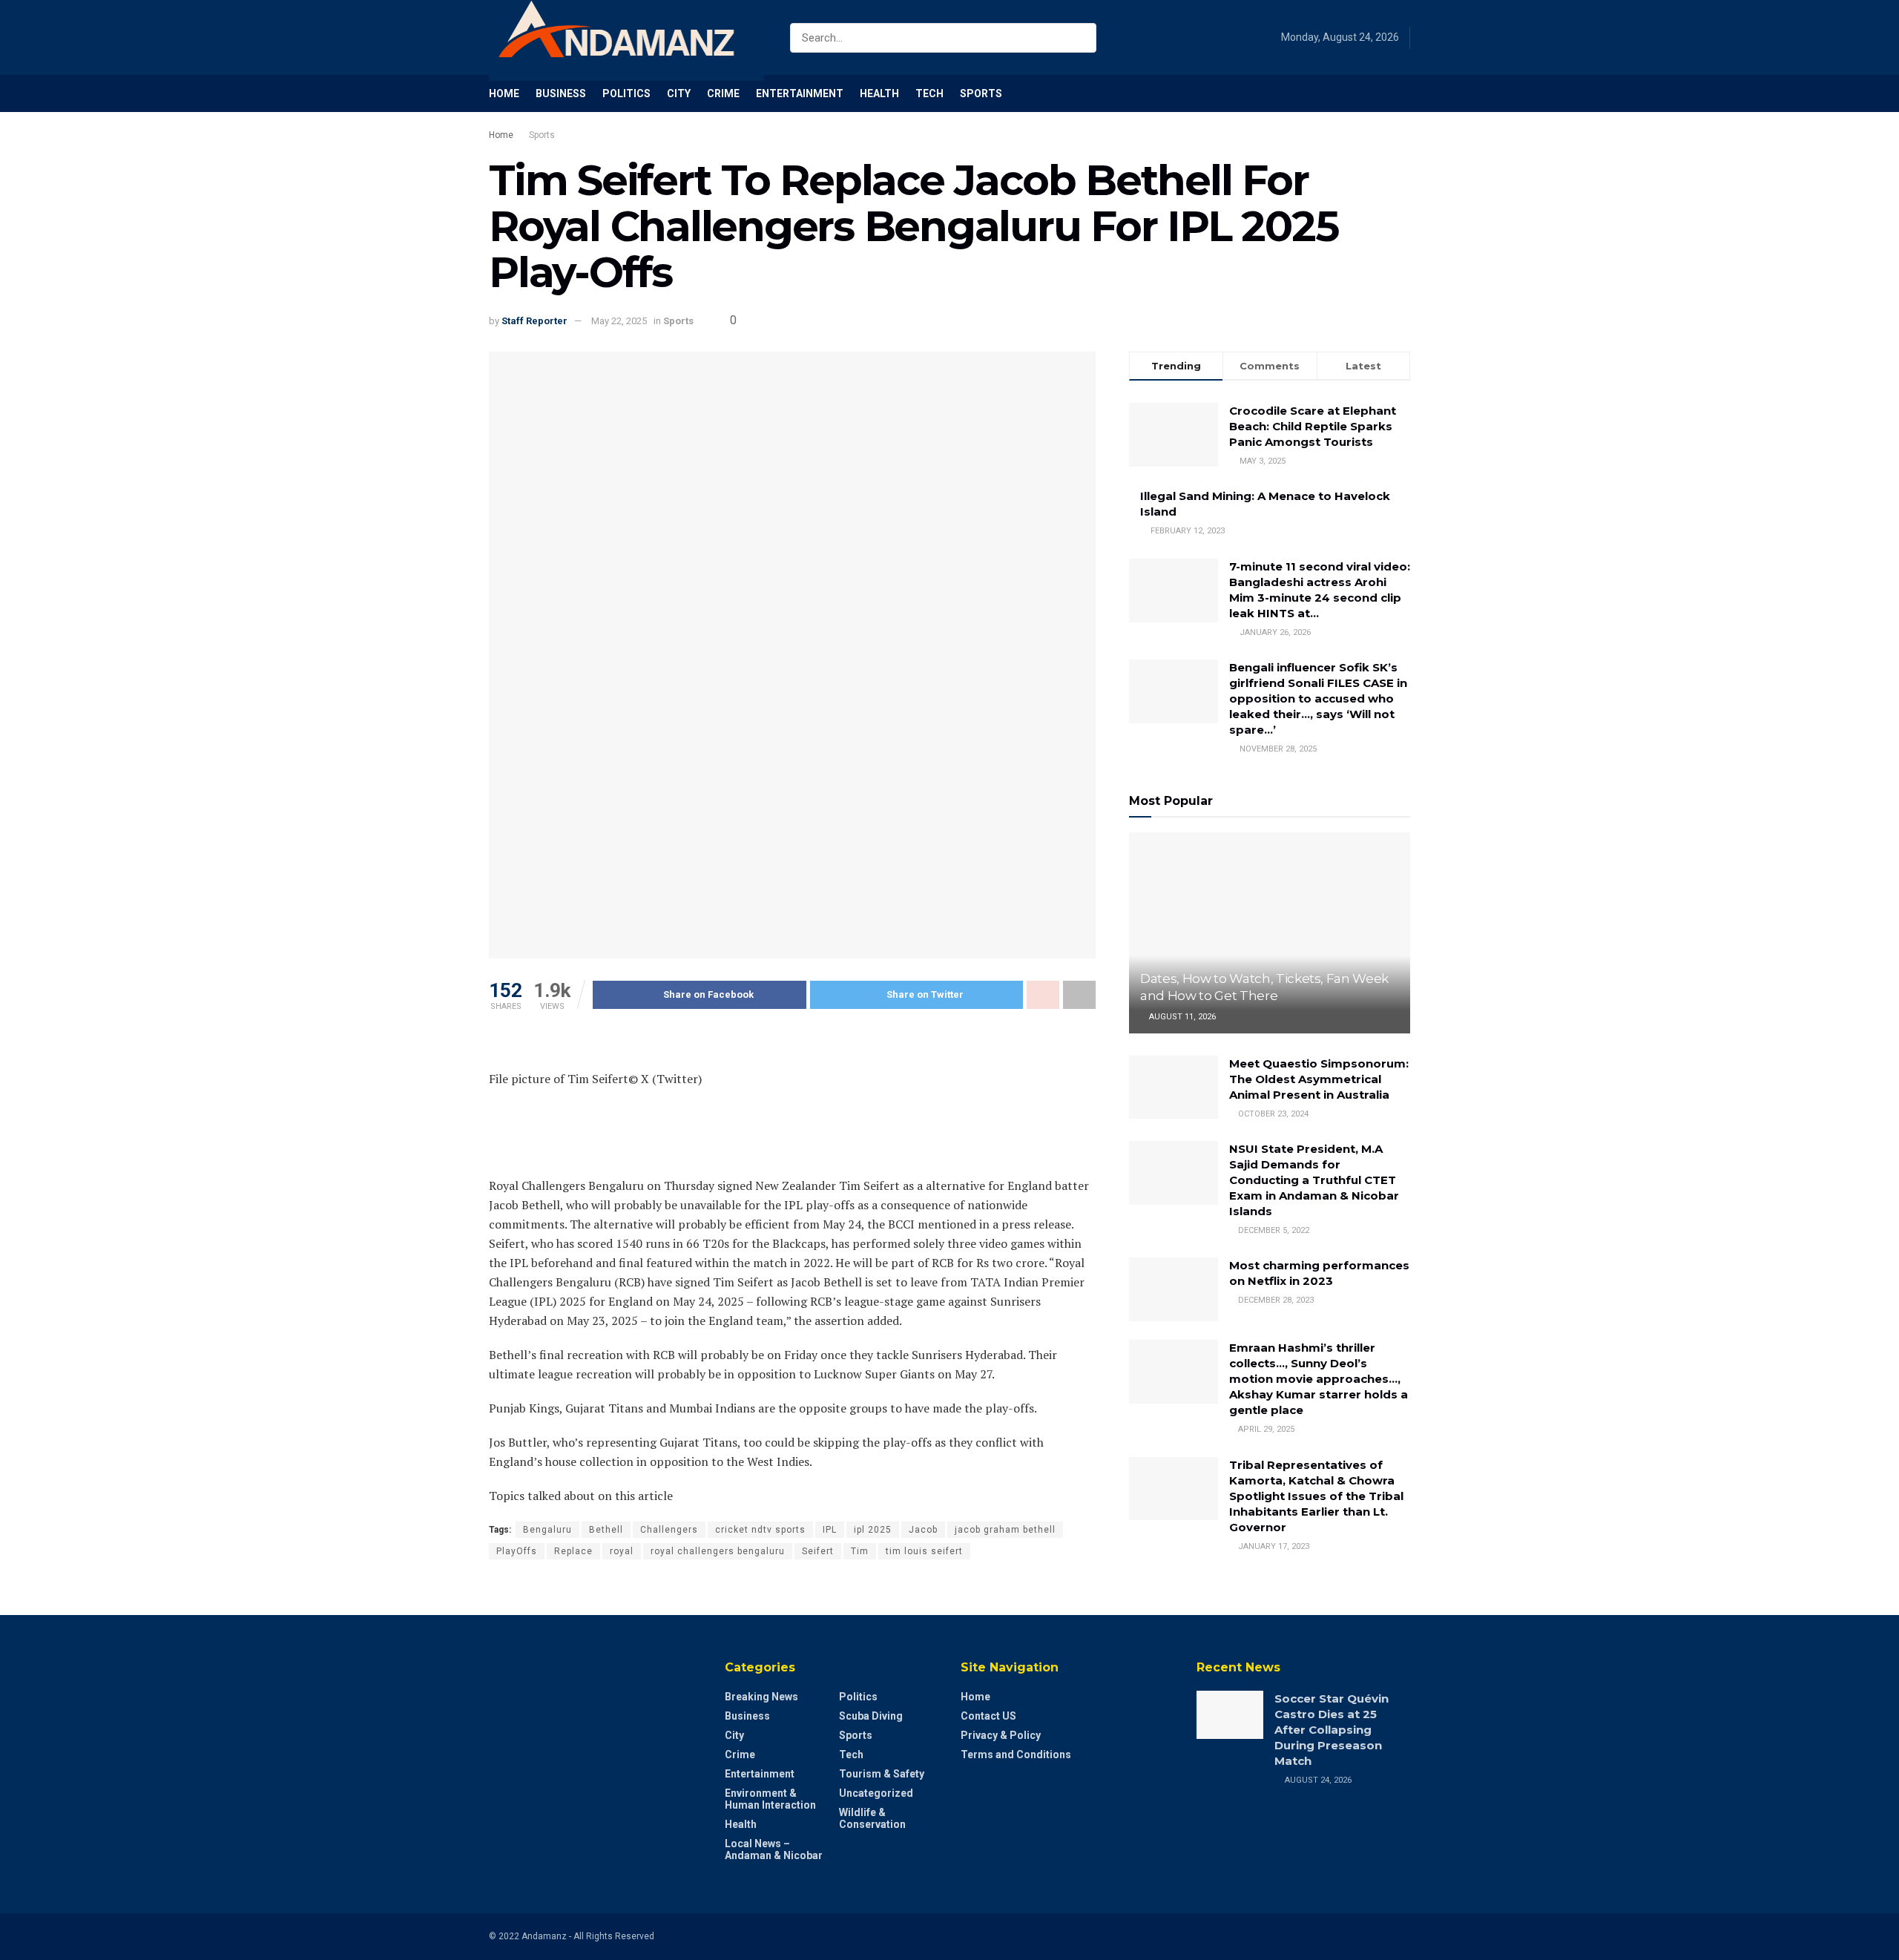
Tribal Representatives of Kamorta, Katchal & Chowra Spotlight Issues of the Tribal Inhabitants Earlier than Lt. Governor (1316, 1496)
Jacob (923, 1530)
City (679, 93)
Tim (860, 1551)
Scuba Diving (871, 1716)
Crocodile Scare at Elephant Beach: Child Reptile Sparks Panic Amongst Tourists (1313, 426)
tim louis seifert (924, 1551)
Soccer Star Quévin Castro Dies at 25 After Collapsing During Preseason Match (1332, 1730)
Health (879, 93)
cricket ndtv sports (760, 1530)
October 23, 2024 (1272, 1114)
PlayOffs (517, 1551)
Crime (723, 93)
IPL (830, 1530)
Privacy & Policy (1001, 1735)
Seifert (818, 1551)
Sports (981, 93)
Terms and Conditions (1016, 1755)
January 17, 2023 (1273, 1546)
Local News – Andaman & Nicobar (774, 1849)
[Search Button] (1082, 38)
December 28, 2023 (1275, 1300)
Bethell (606, 1530)
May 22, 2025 (619, 321)
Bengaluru (547, 1530)
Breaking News (761, 1697)
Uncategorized (876, 1793)
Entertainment (800, 93)
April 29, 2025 (1265, 1429)
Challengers (669, 1530)
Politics (626, 93)
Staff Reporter (534, 321)
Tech (929, 93)
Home (504, 93)
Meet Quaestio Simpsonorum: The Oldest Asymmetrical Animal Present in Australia (1319, 1079)
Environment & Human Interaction (770, 1799)
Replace (573, 1551)
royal (622, 1551)
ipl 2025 (873, 1530)
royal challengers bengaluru (718, 1551)
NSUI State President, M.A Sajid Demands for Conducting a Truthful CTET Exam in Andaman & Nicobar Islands (1314, 1180)
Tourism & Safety (882, 1774)
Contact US (988, 1716)
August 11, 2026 (1181, 1017)
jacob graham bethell (1005, 1530)
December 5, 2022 (1273, 1230)
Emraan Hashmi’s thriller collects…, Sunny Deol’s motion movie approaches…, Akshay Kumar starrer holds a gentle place (1319, 1379)
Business (561, 93)
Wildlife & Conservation (872, 1818)
